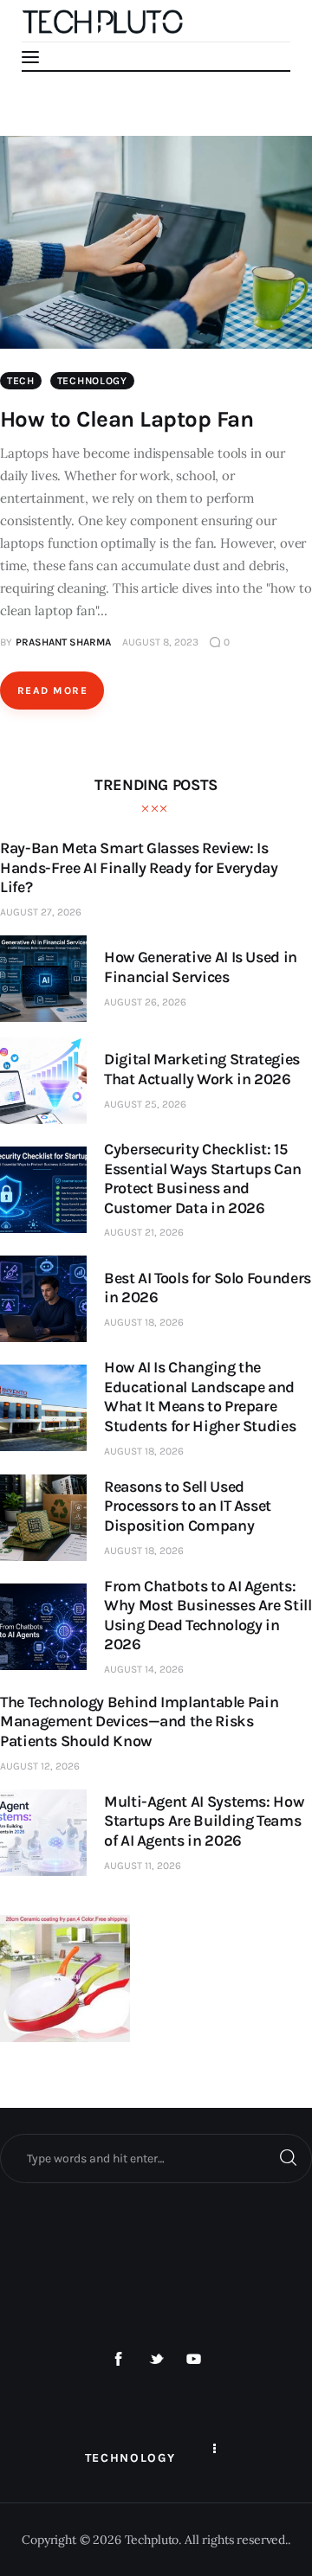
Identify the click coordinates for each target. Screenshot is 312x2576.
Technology (92, 381)
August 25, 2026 (145, 1104)
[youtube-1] (194, 2360)
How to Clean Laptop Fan (127, 419)
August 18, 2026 (144, 1322)
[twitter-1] (156, 2360)
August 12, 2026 (40, 1766)
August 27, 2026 (41, 912)
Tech (21, 381)
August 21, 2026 (144, 1232)
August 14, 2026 (144, 1669)
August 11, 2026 (143, 1866)
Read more (52, 691)
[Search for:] (156, 2158)
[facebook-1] (119, 2360)
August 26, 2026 (145, 1002)
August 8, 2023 (160, 642)
